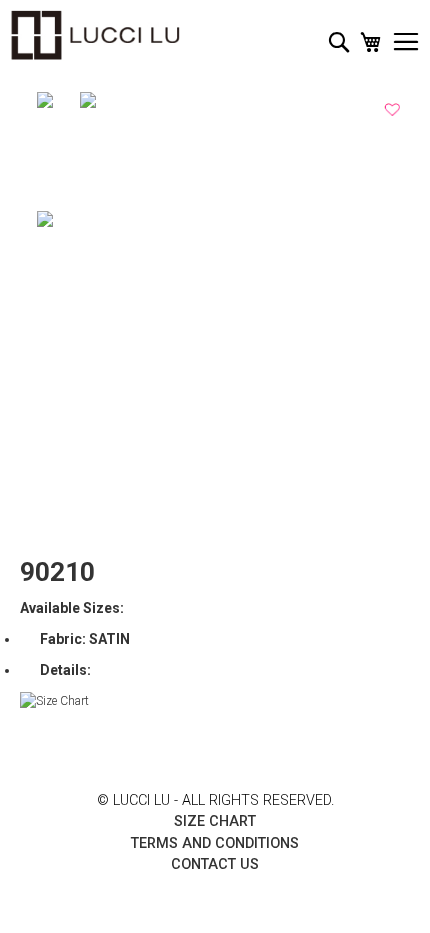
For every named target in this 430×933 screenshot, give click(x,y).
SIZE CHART (215, 821)
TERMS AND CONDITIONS (215, 843)
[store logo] (95, 35)
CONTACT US (215, 864)
